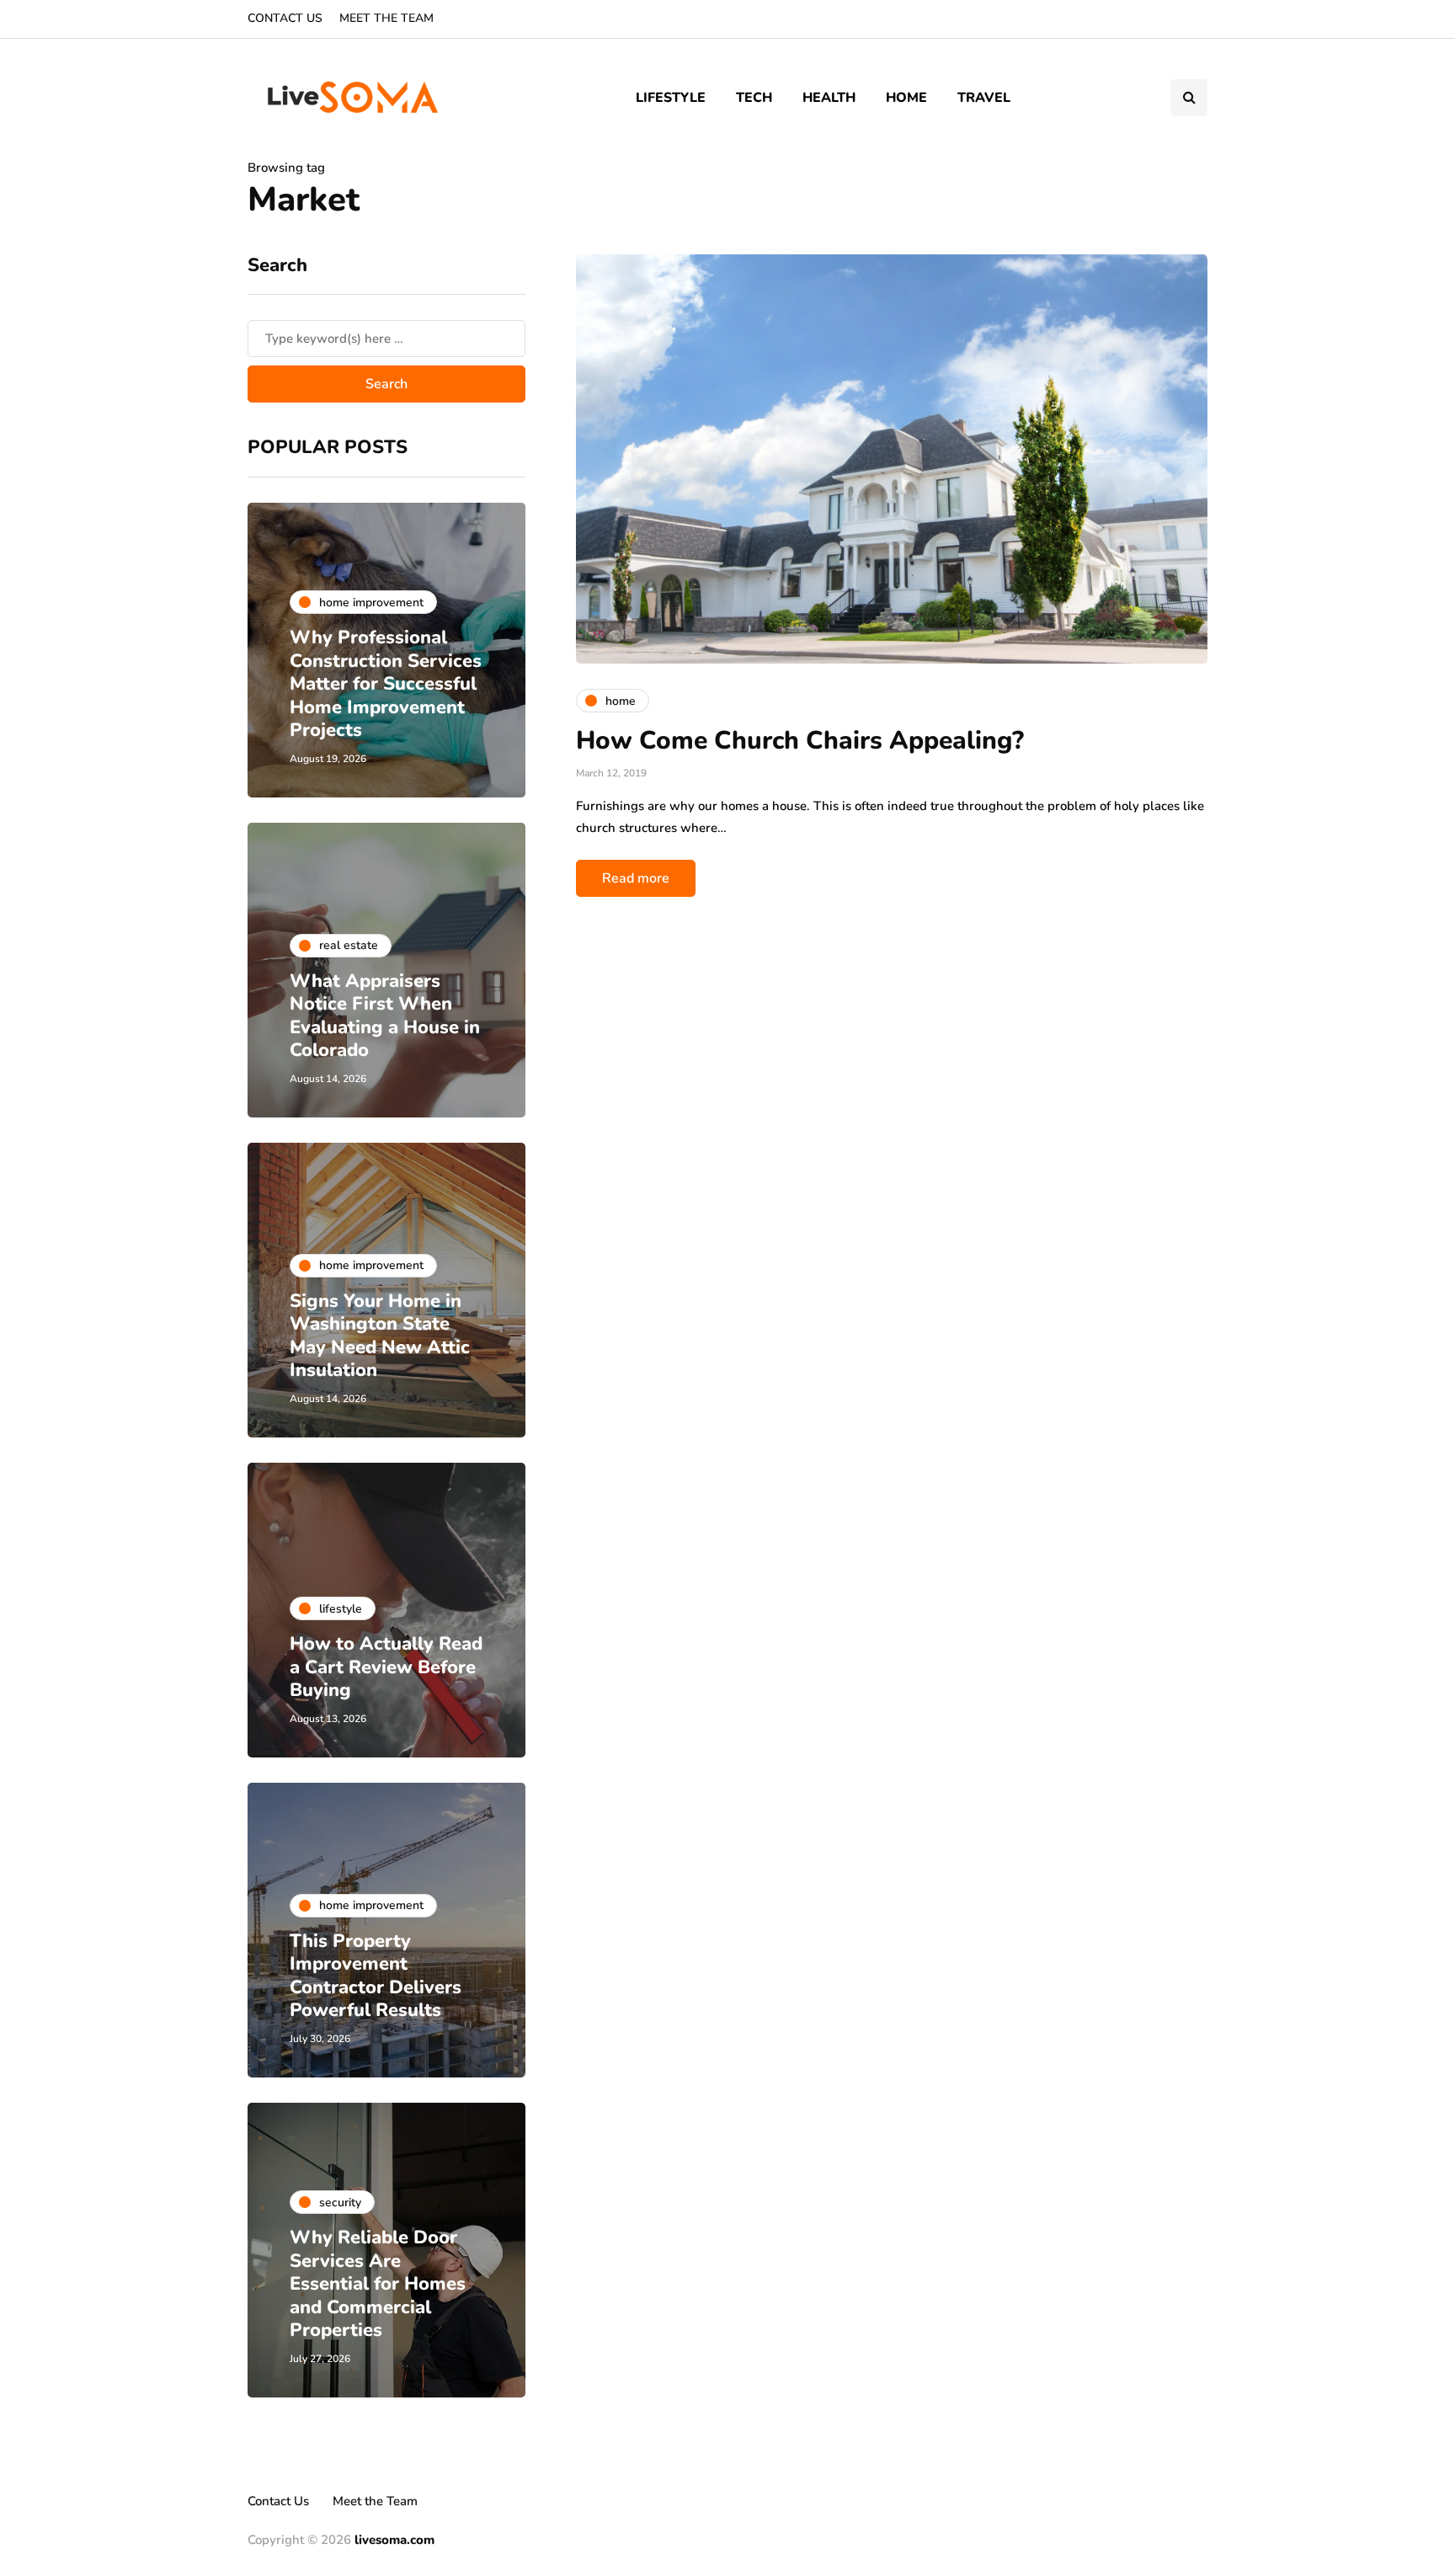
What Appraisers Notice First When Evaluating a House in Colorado (385, 1016)
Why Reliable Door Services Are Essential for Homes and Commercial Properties (378, 2284)
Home (906, 98)
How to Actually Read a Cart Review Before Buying (386, 1667)
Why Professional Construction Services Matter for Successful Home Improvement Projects (386, 684)
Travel (984, 98)
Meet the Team (386, 18)
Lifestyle (671, 98)
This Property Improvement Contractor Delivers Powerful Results (376, 1976)
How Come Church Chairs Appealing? (800, 741)
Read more (636, 878)
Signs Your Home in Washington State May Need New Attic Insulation (380, 1336)
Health (829, 98)
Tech (754, 98)
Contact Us (285, 18)
